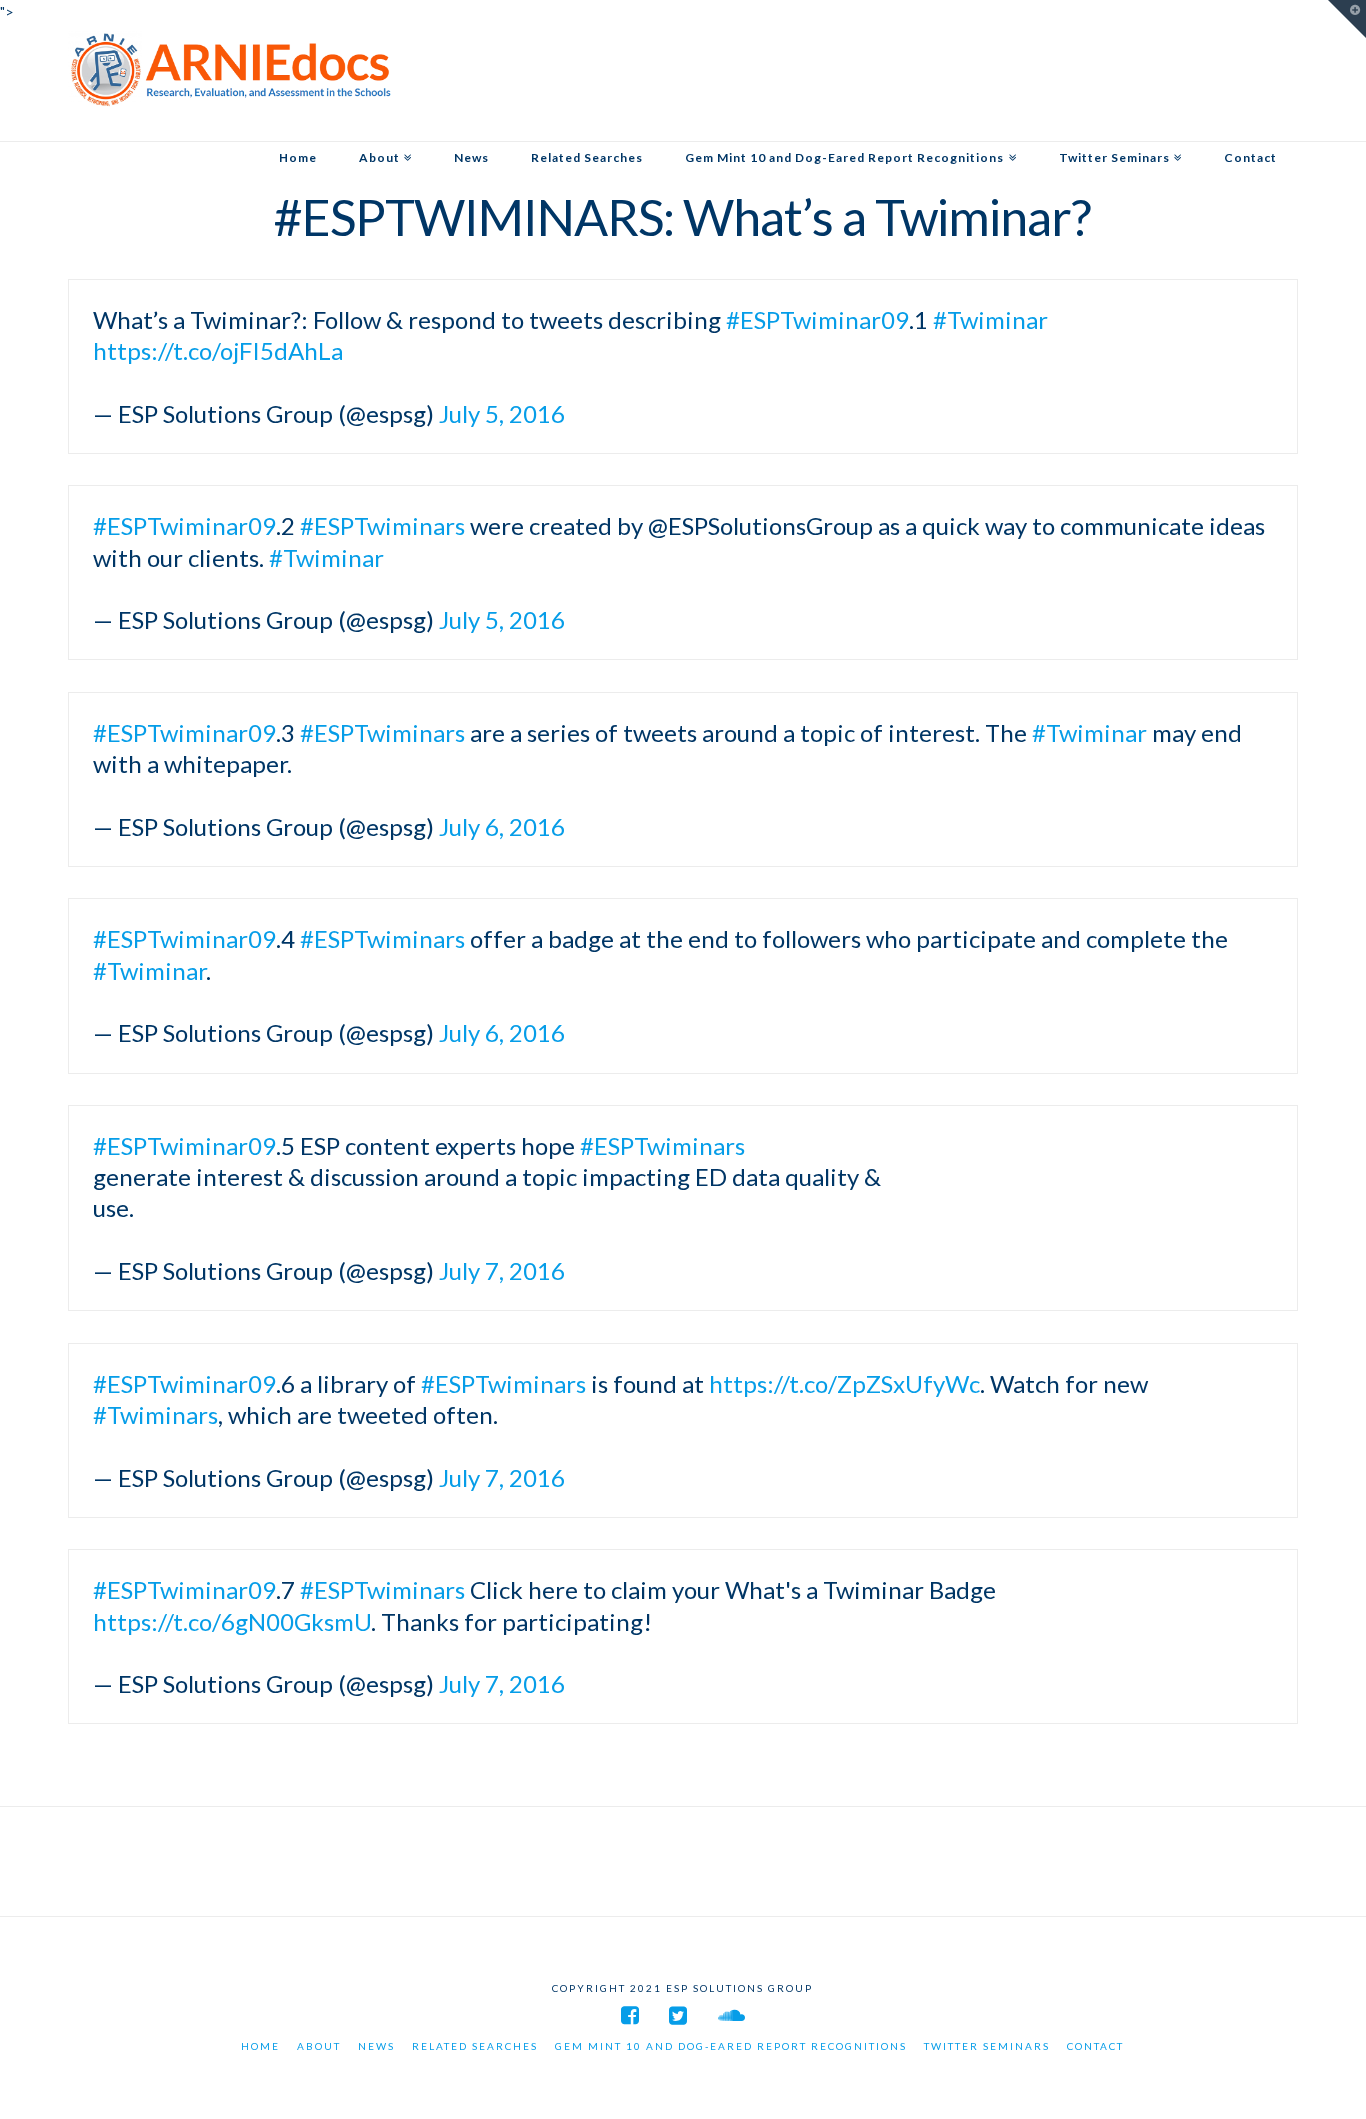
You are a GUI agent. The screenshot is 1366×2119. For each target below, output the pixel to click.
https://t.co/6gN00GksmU (232, 1621)
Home (260, 2046)
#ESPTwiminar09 (817, 319)
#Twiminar (990, 319)
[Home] (298, 124)
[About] (385, 124)
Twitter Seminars (987, 2046)
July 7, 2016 (502, 1270)
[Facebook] (630, 2015)
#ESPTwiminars (382, 525)
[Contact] (1250, 124)
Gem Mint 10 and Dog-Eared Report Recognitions (731, 2046)
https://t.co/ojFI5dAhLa (218, 350)
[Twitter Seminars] (1120, 124)
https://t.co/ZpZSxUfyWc (844, 1383)
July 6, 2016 (502, 826)
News (376, 2046)
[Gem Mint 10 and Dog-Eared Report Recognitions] (850, 124)
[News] (471, 124)
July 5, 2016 (502, 413)
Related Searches (475, 2046)
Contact (1095, 2046)
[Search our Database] (230, 69)
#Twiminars (155, 1414)
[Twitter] (678, 2015)
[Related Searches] (587, 124)
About (319, 2046)
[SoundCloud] (731, 2015)
